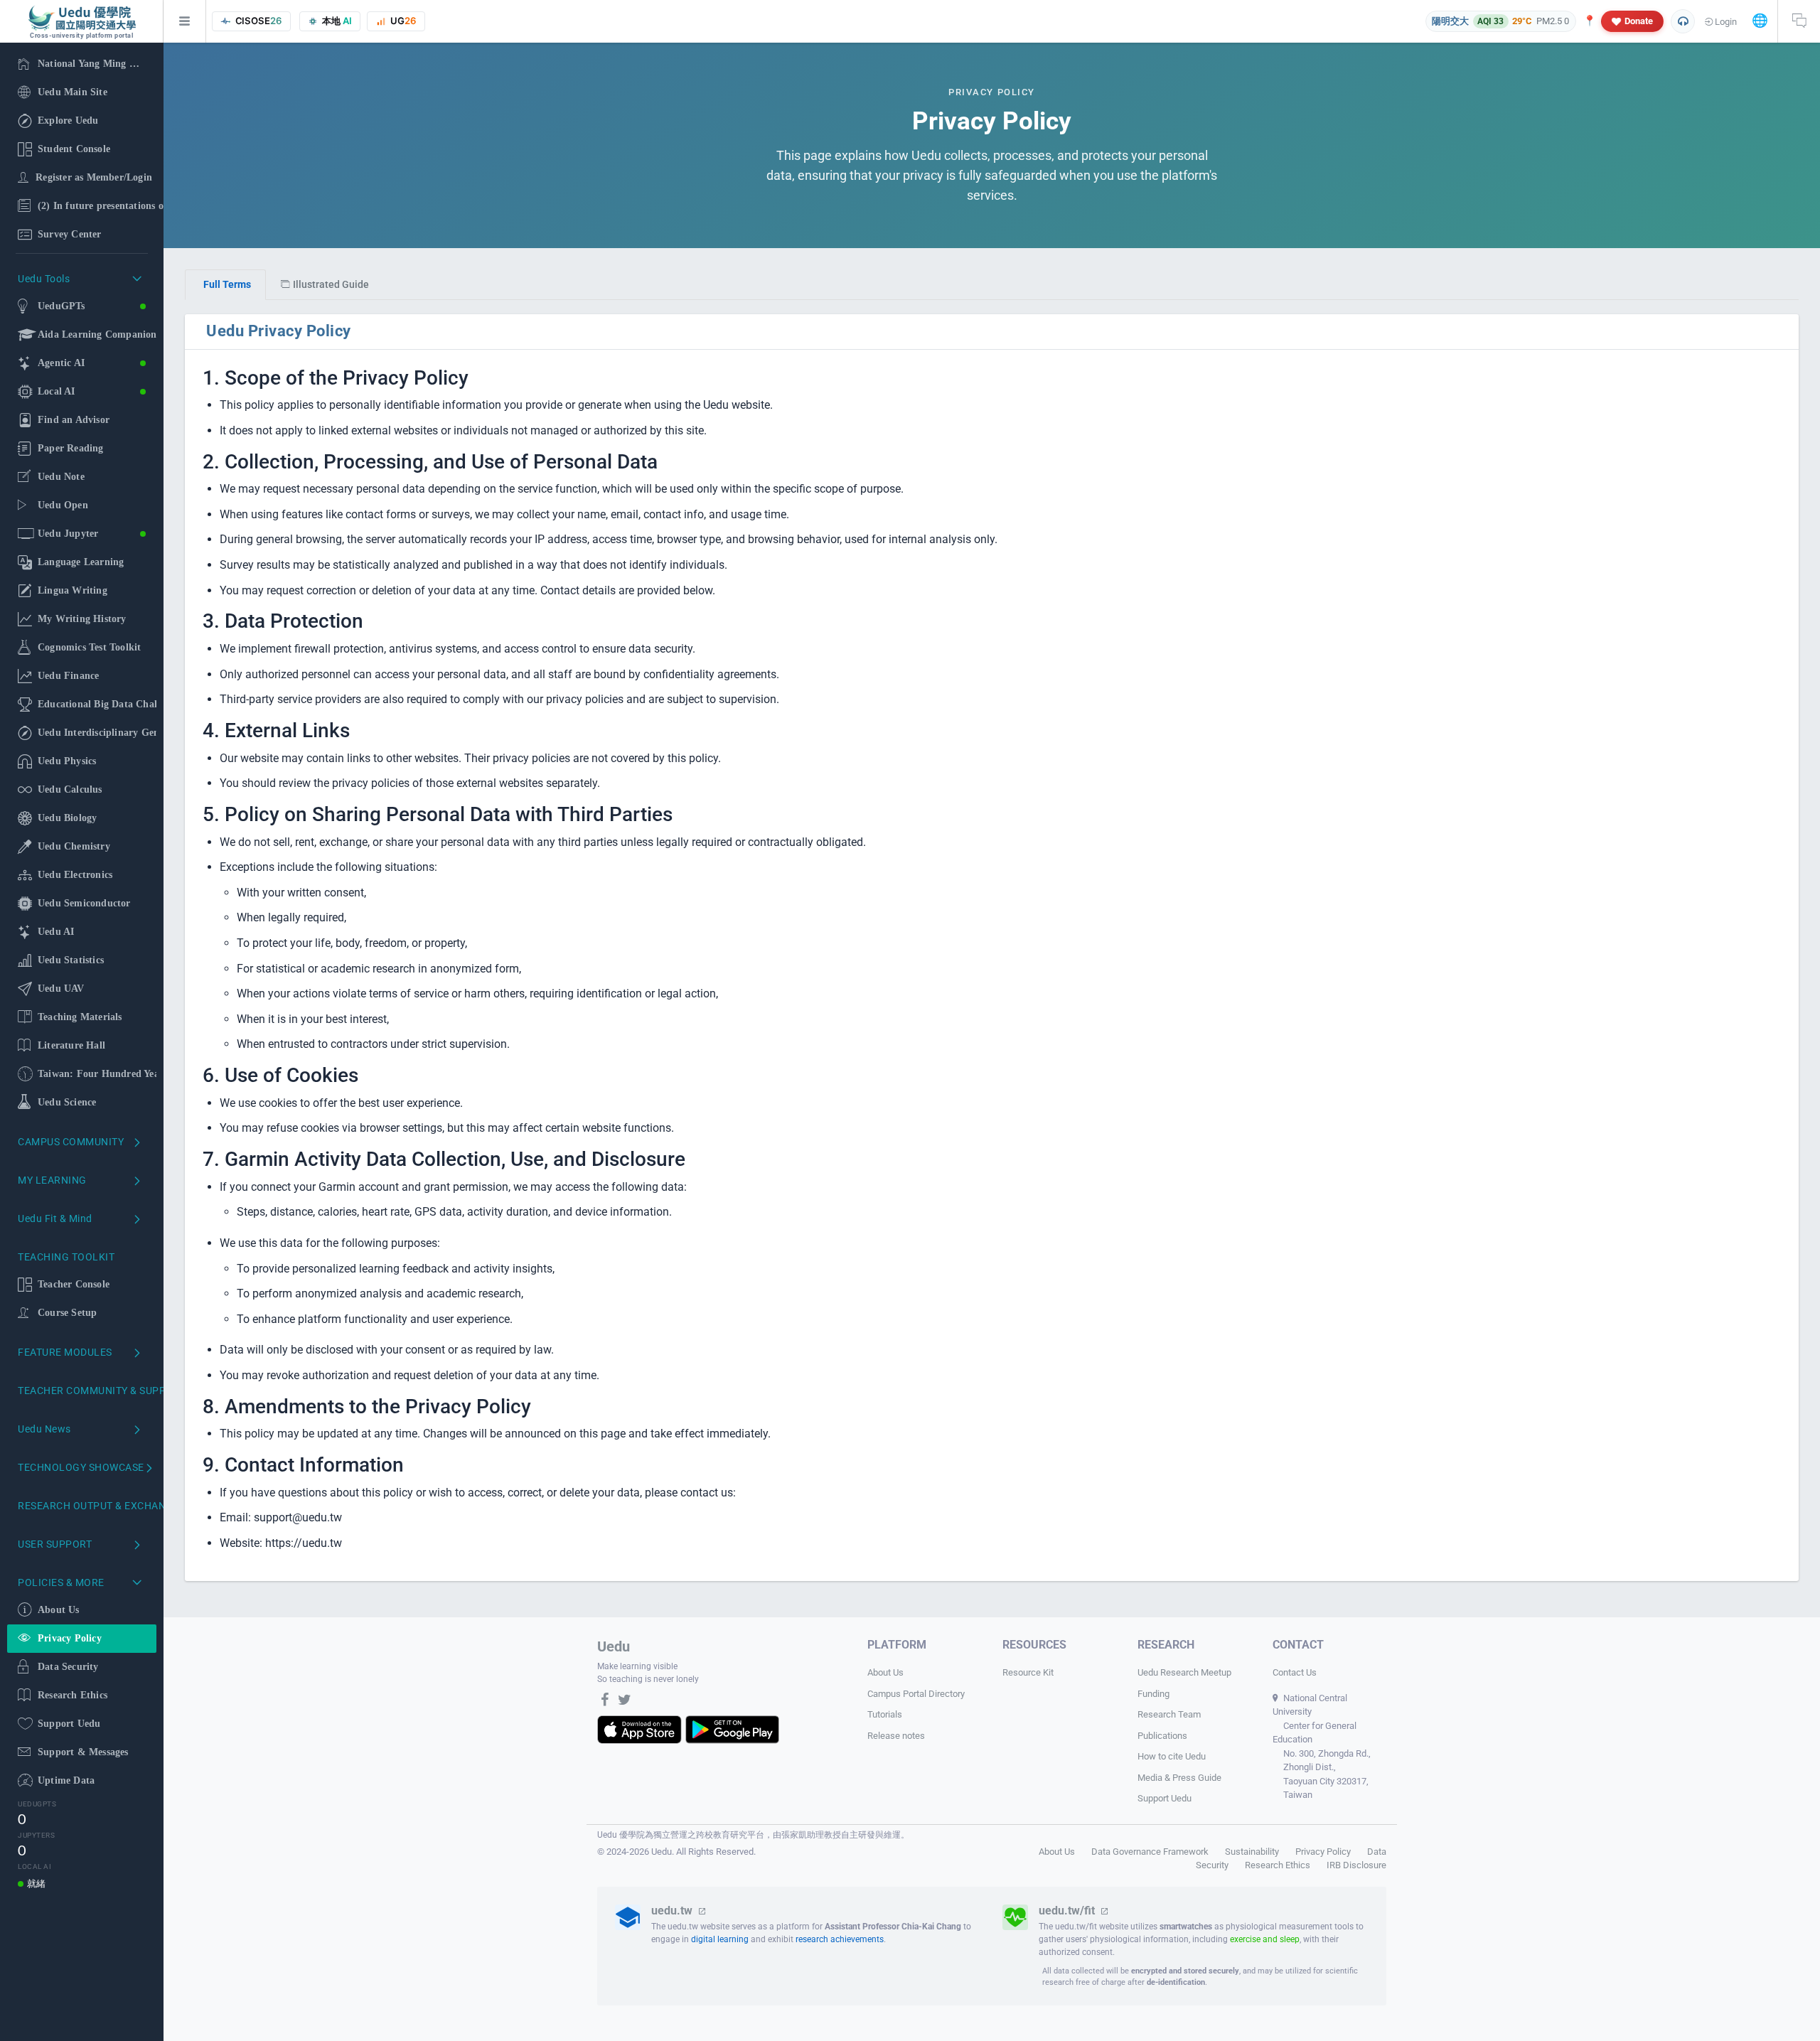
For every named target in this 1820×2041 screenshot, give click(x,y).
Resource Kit (1028, 1672)
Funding (1153, 1694)
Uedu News (44, 1429)
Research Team (1169, 1714)
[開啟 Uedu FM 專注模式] (1683, 21)
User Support (55, 1544)
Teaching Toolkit (66, 1257)
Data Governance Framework (1150, 1852)
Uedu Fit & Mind (55, 1218)
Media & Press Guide (1179, 1778)
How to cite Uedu (1172, 1756)
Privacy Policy (1323, 1852)
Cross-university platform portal (81, 36)
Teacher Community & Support (87, 1391)
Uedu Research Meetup (1184, 1672)
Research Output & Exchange (87, 1506)
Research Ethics (1278, 1865)
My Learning (52, 1180)
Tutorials (885, 1714)
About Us (885, 1672)
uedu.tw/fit (1068, 1911)
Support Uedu (1165, 1798)
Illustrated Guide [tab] (331, 284)
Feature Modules (65, 1352)
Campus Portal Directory (916, 1694)
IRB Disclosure (1356, 1865)
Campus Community (71, 1142)
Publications (1162, 1736)
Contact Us (1295, 1672)
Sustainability (1252, 1852)
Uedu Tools (44, 279)
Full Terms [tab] (227, 284)
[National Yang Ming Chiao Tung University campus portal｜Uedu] (82, 18)
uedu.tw (673, 1911)
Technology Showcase (81, 1467)
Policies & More (61, 1582)
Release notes (896, 1736)
